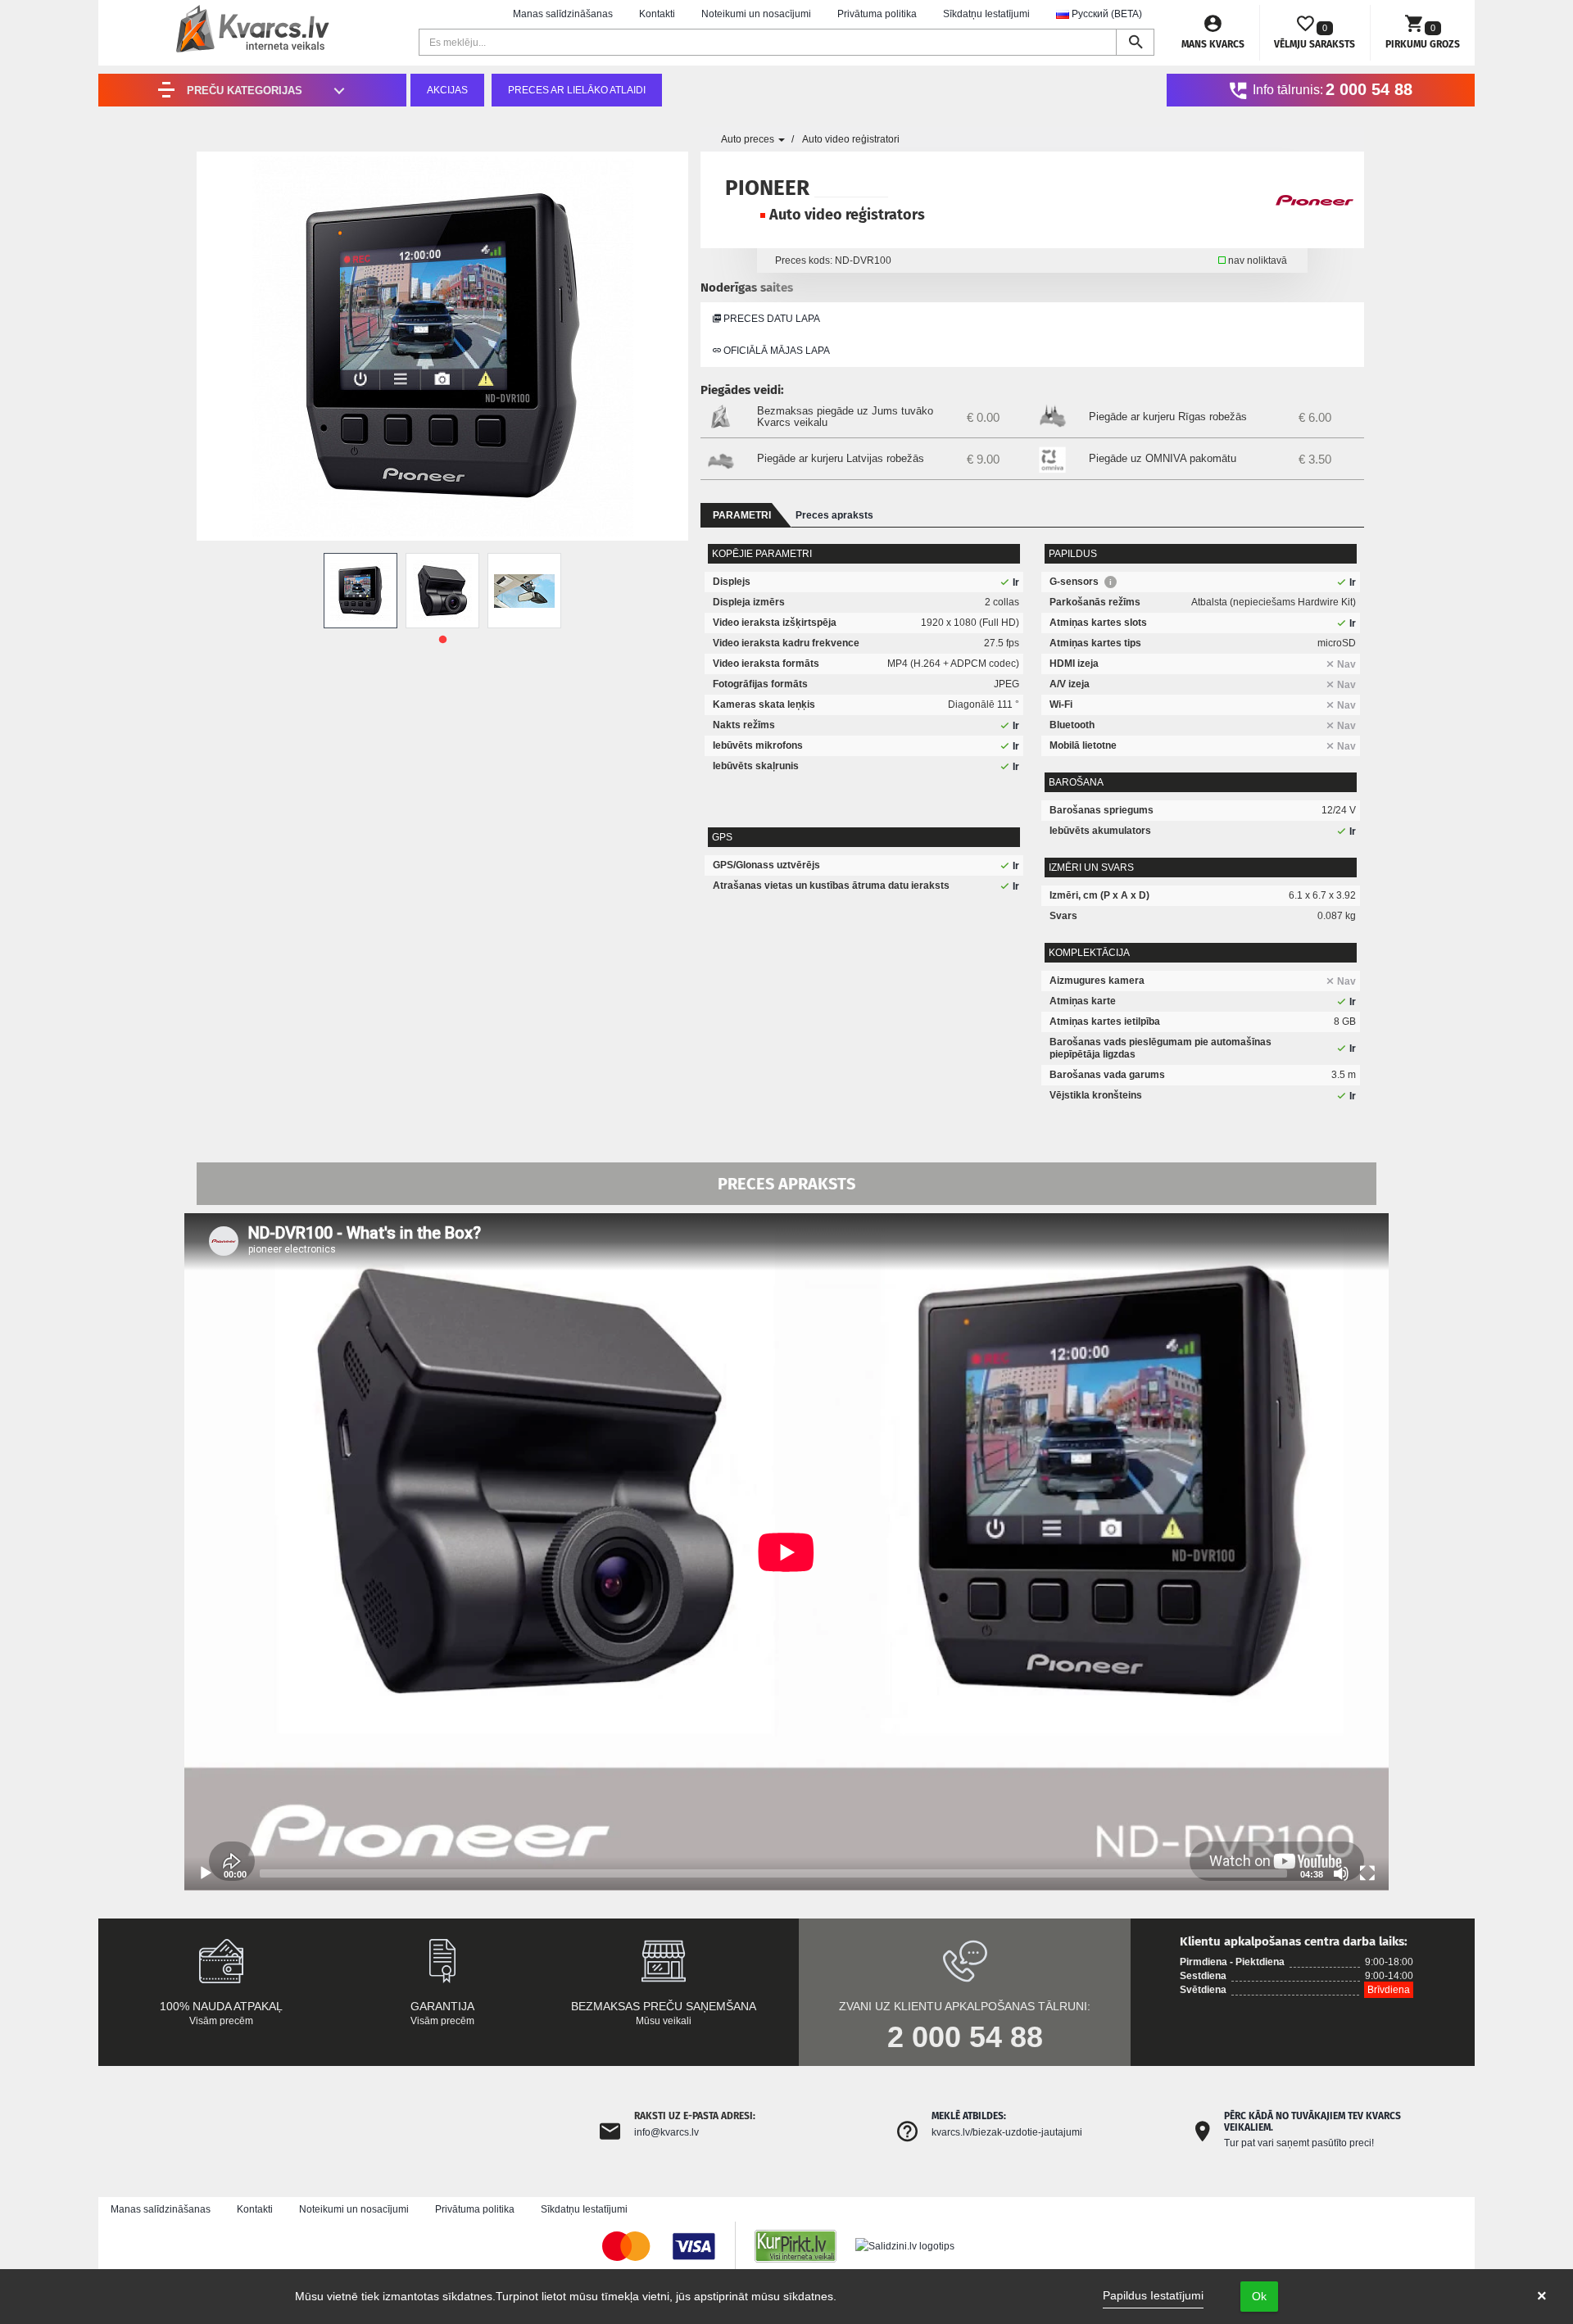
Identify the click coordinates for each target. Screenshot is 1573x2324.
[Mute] (1341, 1873)
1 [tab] (442, 640)
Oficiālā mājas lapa (775, 351)
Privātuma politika (877, 14)
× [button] (1542, 2296)
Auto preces (749, 139)
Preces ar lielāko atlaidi (577, 90)
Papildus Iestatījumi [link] (1153, 2295)
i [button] (1111, 582)
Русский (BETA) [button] (1106, 14)
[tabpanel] (360, 591)
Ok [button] (1259, 2296)
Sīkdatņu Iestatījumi (986, 14)
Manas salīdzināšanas (563, 14)
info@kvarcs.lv (666, 2132)
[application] (786, 1552)
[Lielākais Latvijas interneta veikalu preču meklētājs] (804, 2246)
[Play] (206, 1873)
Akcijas (447, 90)
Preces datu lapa (771, 319)
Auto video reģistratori (851, 139)
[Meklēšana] (1135, 42)
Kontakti (657, 14)
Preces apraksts (834, 515)
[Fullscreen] (1367, 1873)
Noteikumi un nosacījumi (756, 14)
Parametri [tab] (742, 515)
